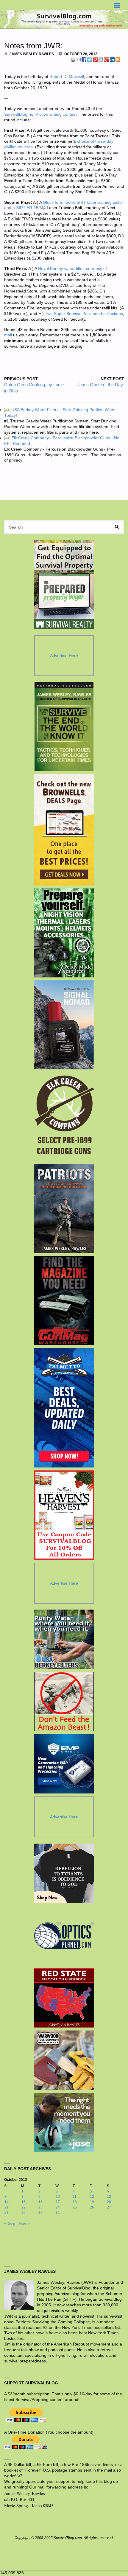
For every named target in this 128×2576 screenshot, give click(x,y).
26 (92, 2207)
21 (7, 2207)
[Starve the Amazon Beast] (64, 1702)
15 (24, 2202)
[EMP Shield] (64, 1764)
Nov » (24, 2223)
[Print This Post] (73, 59)
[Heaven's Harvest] (64, 1515)
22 (24, 2207)
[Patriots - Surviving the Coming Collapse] (64, 1209)
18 (75, 2202)
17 (58, 2202)
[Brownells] (64, 830)
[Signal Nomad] (64, 1025)
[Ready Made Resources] (64, 933)
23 (40, 2207)
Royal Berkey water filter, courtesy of (72, 269)
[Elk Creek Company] (64, 1117)
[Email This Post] (78, 59)
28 (7, 2213)
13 (109, 2197)
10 (58, 2197)
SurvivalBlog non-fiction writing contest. (41, 114)
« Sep (10, 2223)
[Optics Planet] (64, 1936)
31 (58, 2213)
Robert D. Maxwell (67, 77)
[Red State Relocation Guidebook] (64, 1998)
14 (7, 2202)
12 (92, 2197)
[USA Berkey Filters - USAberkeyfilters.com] (64, 1639)
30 (40, 2213)
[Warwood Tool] (64, 2060)
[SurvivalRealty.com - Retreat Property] (64, 585)
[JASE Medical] (64, 2122)
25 (75, 2207)
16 (40, 2202)
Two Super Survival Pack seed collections (84, 314)
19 (92, 2202)
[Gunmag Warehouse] (64, 1301)
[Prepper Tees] (64, 1873)
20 (109, 2202)
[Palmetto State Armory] (64, 1408)
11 (75, 2197)
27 (109, 2207)
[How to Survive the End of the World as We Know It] (64, 727)
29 (24, 2213)
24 (58, 2207)
